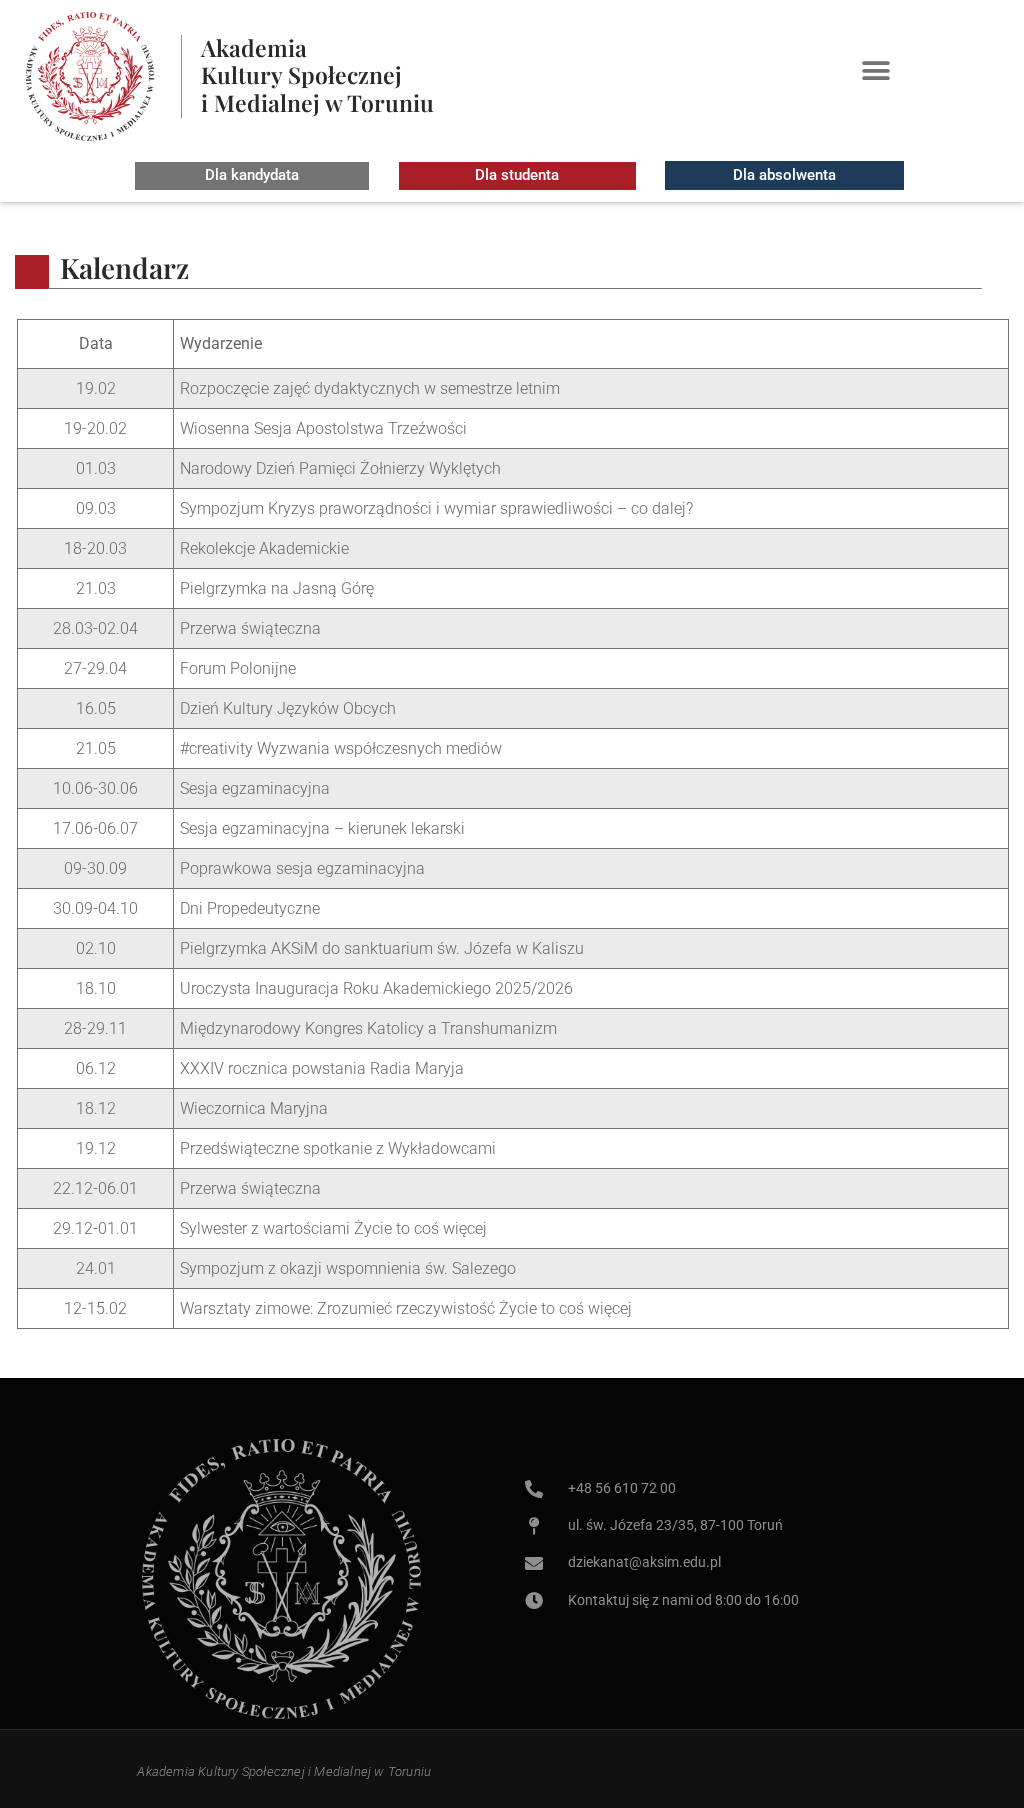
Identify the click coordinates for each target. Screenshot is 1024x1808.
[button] (875, 70)
